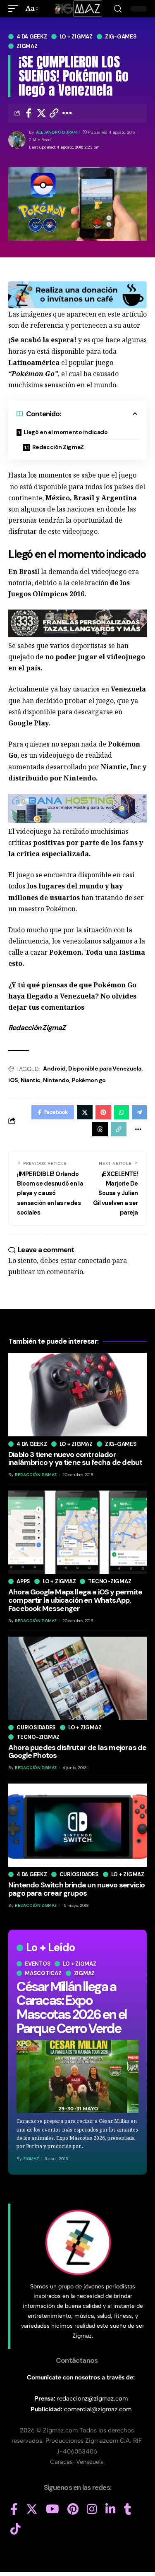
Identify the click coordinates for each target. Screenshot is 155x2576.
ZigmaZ (31, 2159)
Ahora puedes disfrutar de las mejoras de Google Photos (77, 1752)
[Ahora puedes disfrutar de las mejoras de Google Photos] (77, 1678)
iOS (13, 1080)
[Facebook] (14, 2509)
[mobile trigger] (15, 8)
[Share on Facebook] (29, 113)
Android (54, 1068)
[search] (118, 9)
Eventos (38, 1964)
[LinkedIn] (111, 2509)
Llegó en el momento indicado (66, 432)
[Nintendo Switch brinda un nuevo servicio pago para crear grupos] (77, 1825)
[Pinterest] (73, 2509)
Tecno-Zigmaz (110, 1581)
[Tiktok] (15, 2529)
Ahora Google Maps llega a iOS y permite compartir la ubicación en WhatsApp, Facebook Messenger (75, 1600)
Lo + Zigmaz (76, 37)
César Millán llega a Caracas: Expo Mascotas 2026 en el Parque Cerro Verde (72, 2008)
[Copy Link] (54, 113)
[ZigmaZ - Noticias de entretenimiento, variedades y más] (77, 9)
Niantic (31, 1080)
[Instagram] (92, 2509)
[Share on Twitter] (41, 113)
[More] (67, 113)
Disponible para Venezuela (105, 1068)
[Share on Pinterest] (103, 1112)
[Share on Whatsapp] (122, 1112)
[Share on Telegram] (139, 1112)
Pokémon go (89, 1080)
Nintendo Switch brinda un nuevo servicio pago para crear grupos (76, 1889)
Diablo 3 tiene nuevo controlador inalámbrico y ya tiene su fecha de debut (75, 1459)
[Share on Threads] (100, 1129)
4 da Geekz (32, 37)
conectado (94, 1260)
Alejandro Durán (56, 132)
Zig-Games (121, 37)
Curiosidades (36, 1727)
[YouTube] (52, 2509)
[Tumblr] (128, 2509)
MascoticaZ (43, 1973)
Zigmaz (27, 46)
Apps (23, 1581)
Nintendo (56, 1080)
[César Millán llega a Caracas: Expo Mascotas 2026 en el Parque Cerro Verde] (77, 2076)
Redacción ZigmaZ (58, 447)
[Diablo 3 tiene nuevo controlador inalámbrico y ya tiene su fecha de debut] (77, 1395)
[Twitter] (32, 2509)
